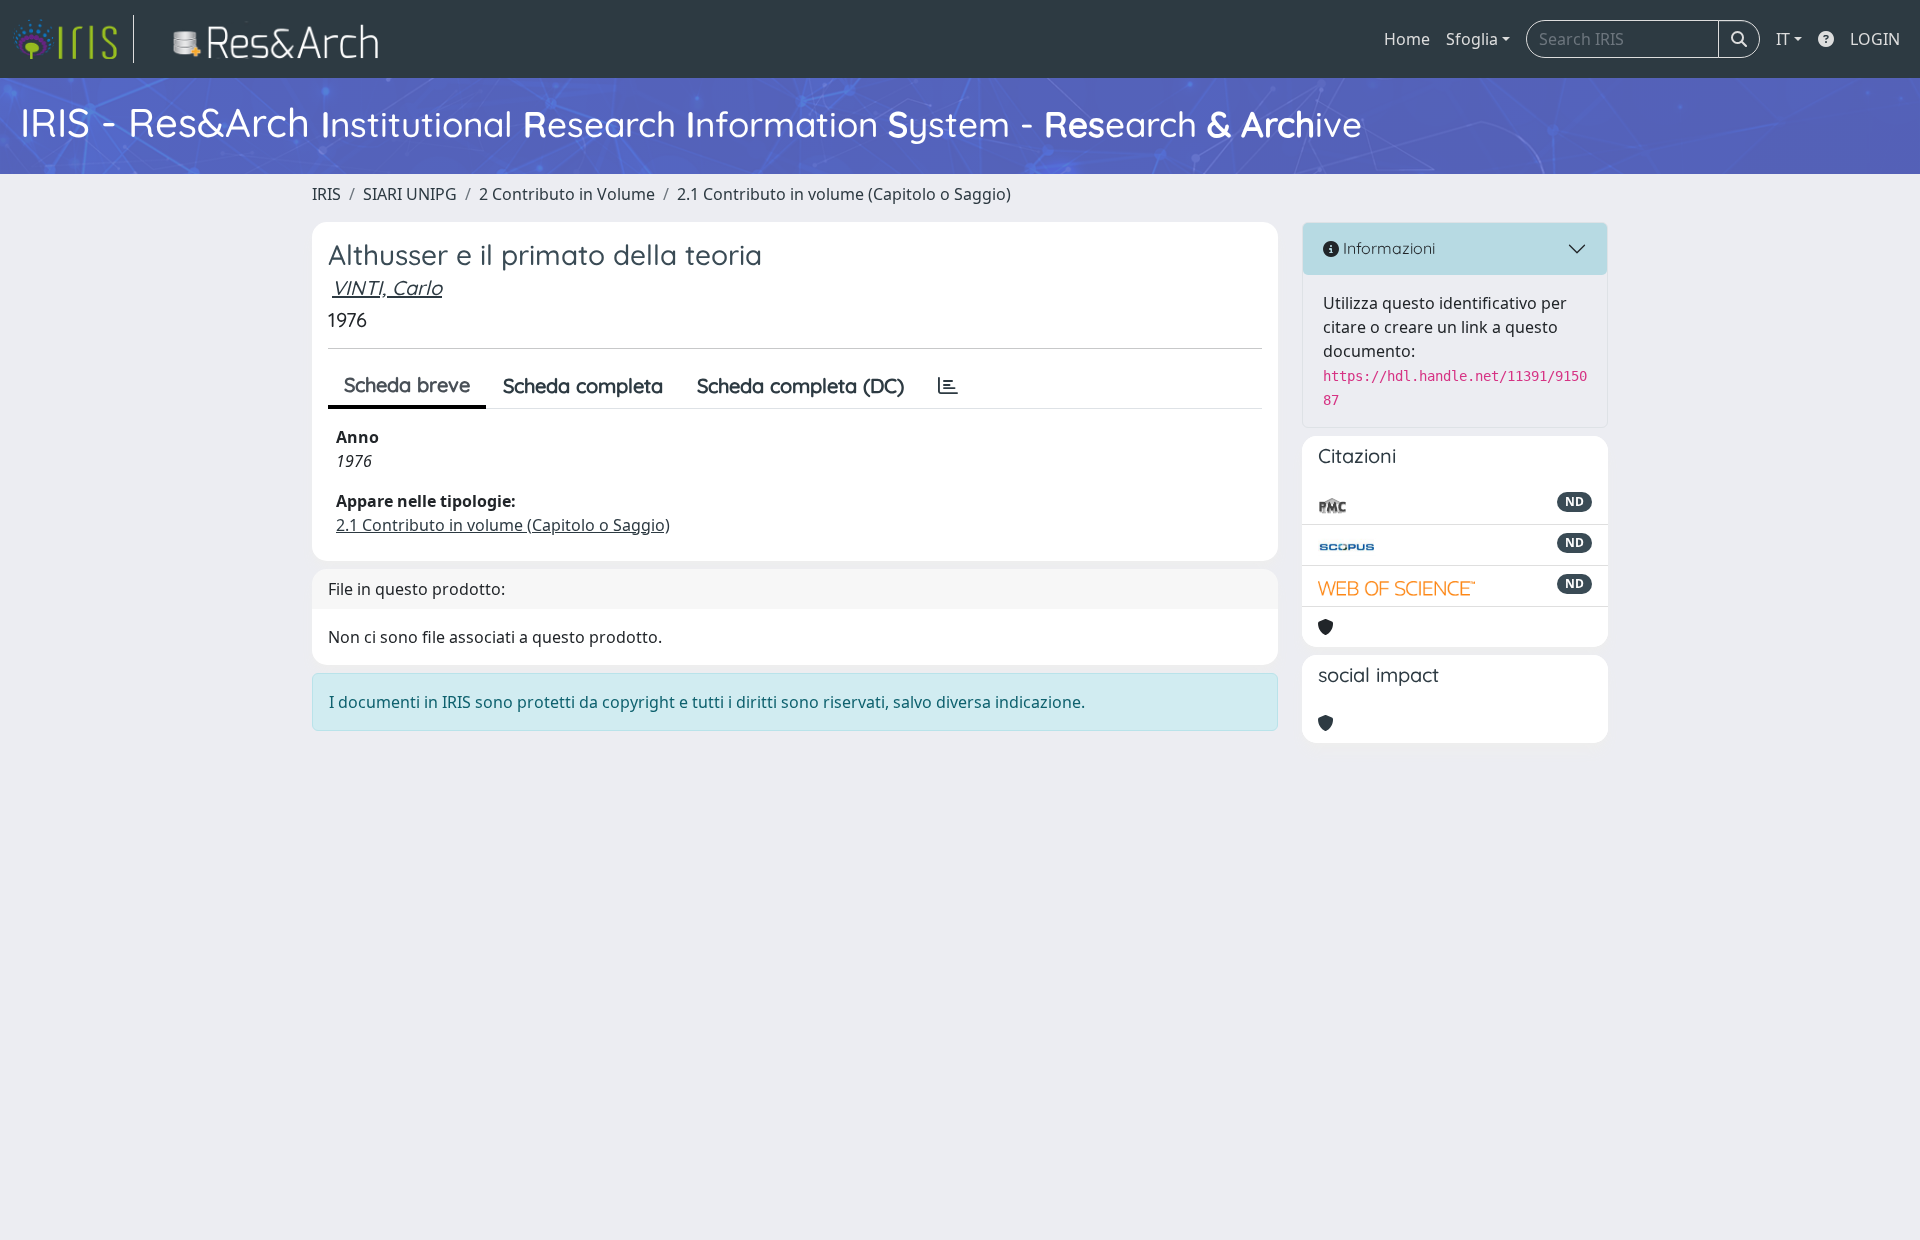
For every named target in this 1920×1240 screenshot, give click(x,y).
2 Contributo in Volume (567, 194)
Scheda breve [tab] (407, 384)
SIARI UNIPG (410, 194)
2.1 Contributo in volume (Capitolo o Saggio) (844, 194)
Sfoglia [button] (1472, 39)
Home (1407, 39)
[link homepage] (73, 39)
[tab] (948, 386)
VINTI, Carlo (387, 287)
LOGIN (1875, 39)
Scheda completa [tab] (583, 385)
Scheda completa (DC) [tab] (800, 385)
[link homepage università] (281, 39)
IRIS (326, 194)
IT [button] (1783, 39)
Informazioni (1387, 248)
